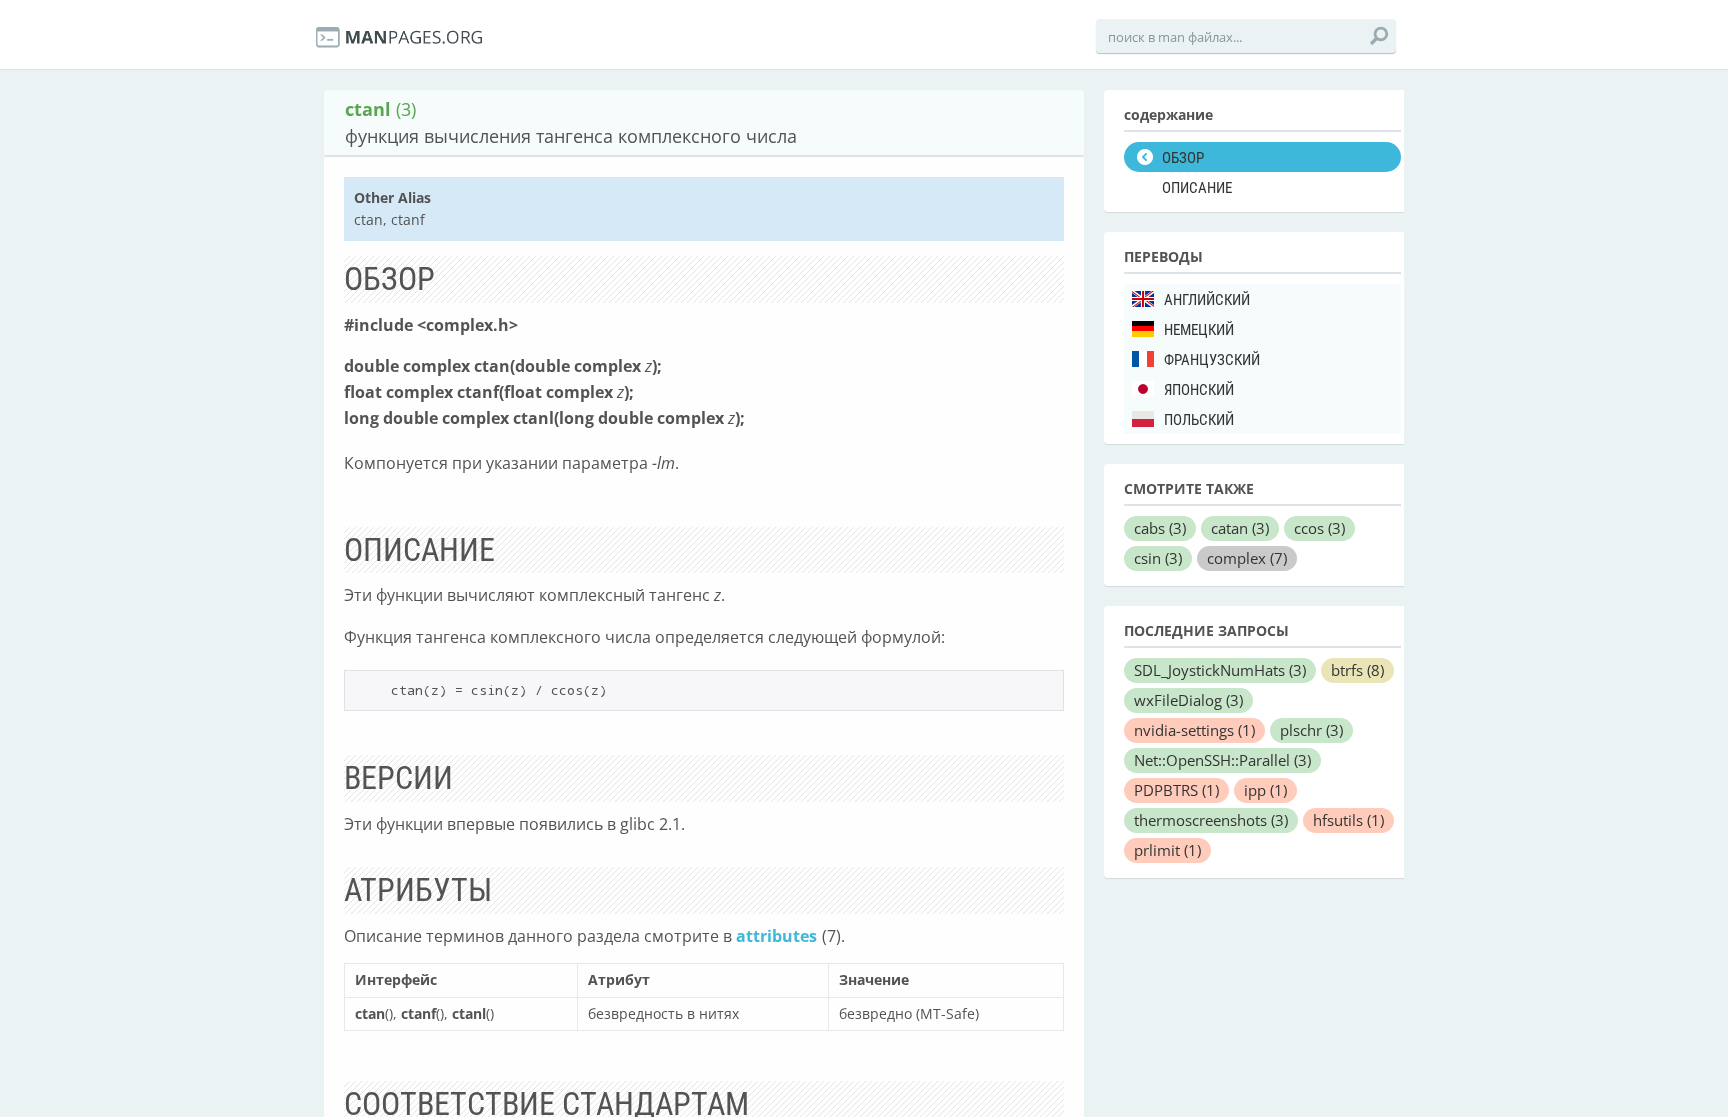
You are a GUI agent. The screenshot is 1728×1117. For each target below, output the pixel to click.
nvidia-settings (1194, 730)
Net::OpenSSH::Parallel (1222, 760)
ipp (1265, 790)
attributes (776, 936)
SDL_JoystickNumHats (1220, 670)
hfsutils (1348, 820)
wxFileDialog (1188, 700)
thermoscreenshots (1211, 820)
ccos (1319, 528)
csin (1158, 558)
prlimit (1167, 850)
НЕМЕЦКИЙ (1199, 330)
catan (1240, 528)
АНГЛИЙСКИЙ (1207, 300)
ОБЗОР (1183, 158)
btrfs (1357, 670)
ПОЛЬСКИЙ (1199, 420)
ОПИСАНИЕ (1197, 188)
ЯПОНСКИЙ (1199, 390)
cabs (1160, 528)
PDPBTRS (1176, 790)
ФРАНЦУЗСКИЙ (1212, 360)
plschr (1311, 730)
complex (1247, 558)
